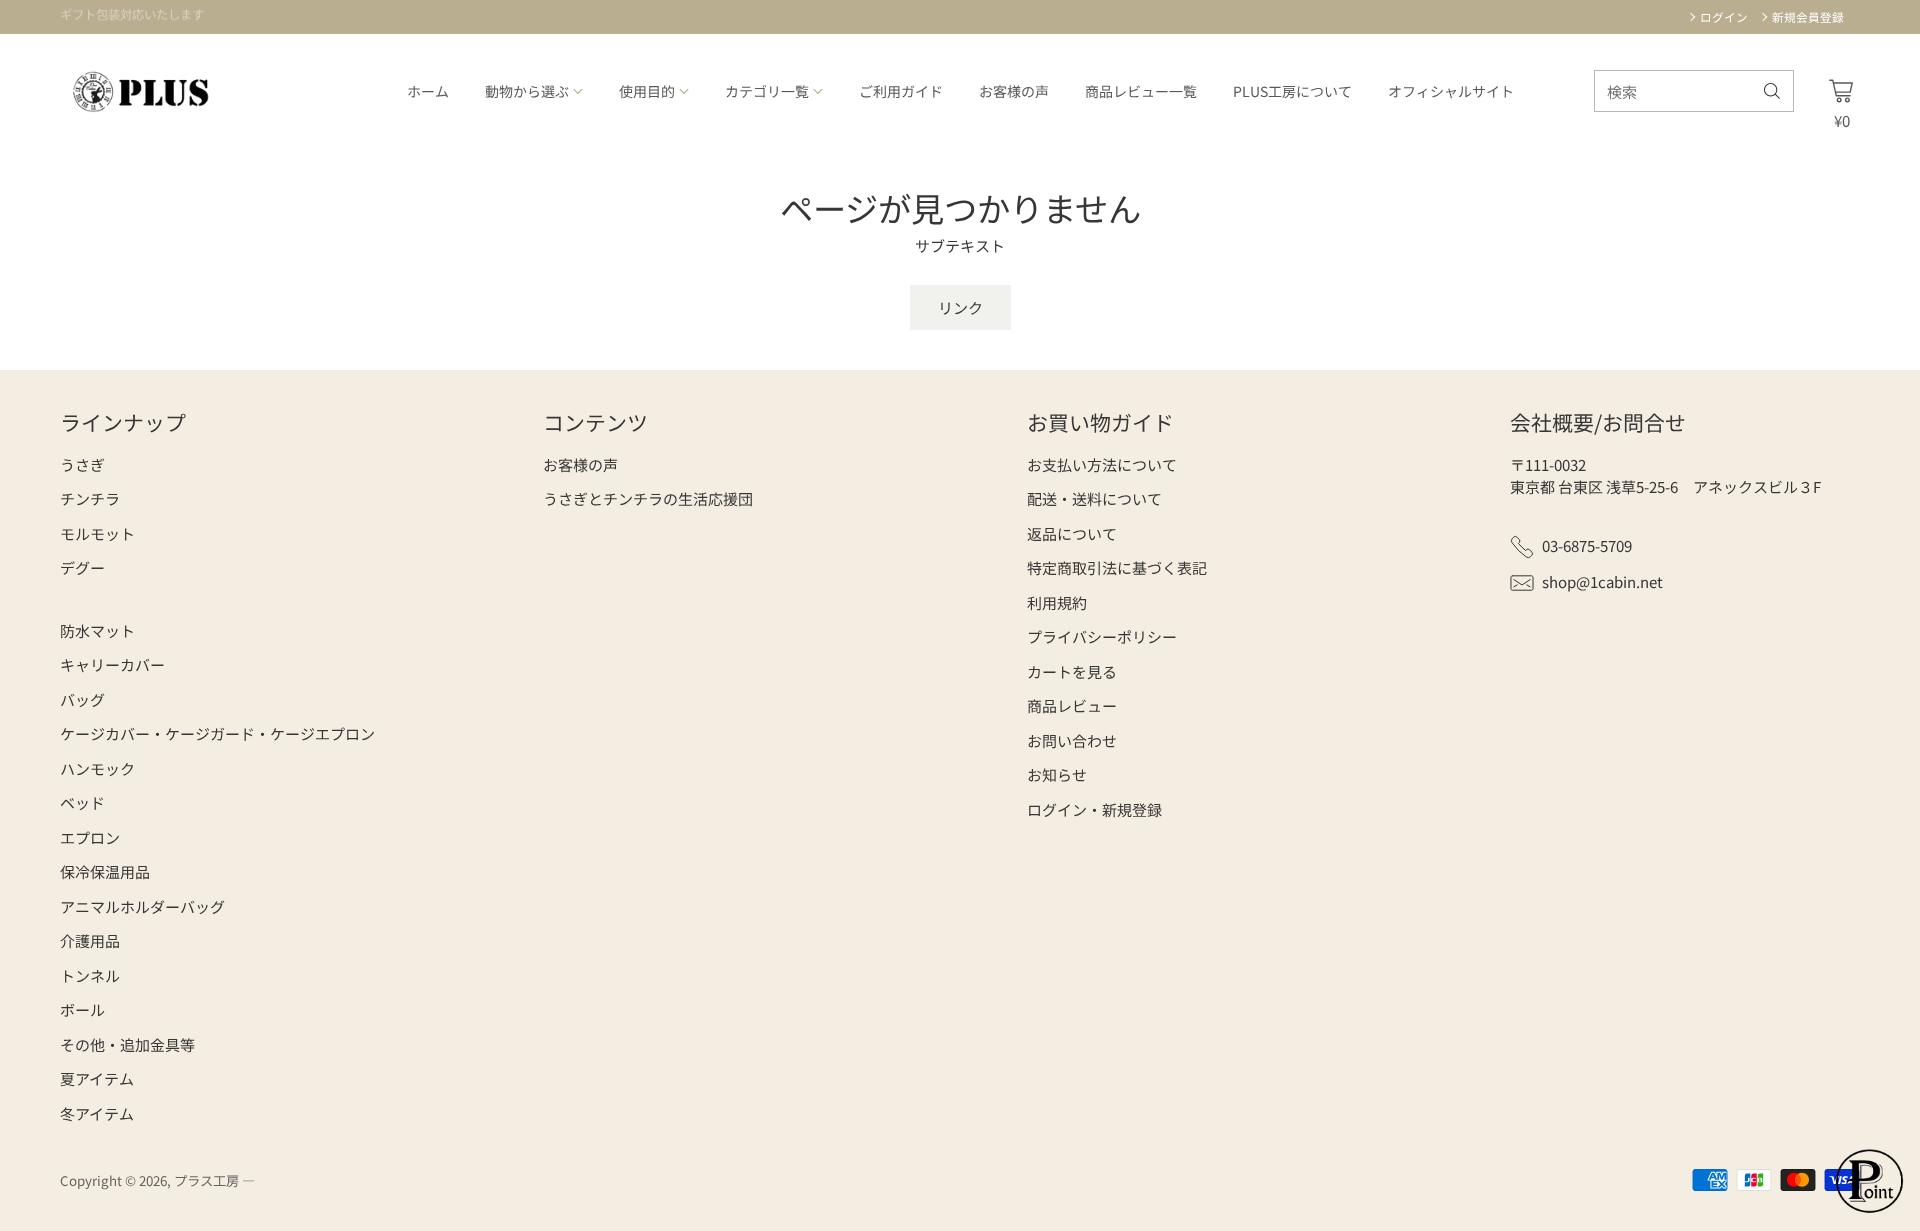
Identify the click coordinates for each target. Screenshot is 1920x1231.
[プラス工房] (142, 91)
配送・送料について (1094, 498)
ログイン (1724, 16)
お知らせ (1057, 774)
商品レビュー (1072, 705)
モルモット (97, 533)
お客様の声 (580, 464)
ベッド (82, 802)
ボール (82, 1009)
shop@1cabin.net (1602, 581)
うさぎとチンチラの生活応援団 (648, 498)
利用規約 (1057, 602)
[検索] (1772, 91)
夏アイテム (97, 1078)
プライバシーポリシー (1102, 636)
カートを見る (1072, 671)
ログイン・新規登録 (1094, 809)
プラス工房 (206, 1180)
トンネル (90, 975)
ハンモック (97, 768)
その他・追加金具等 (127, 1044)
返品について (1072, 533)
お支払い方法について (1102, 464)
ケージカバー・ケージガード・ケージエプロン (217, 733)
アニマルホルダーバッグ (142, 906)
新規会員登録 (1808, 16)
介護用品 (90, 940)
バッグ (82, 699)
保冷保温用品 (105, 871)
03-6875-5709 (1587, 545)
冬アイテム (97, 1113)
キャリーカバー (112, 664)
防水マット (97, 630)
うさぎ (82, 464)
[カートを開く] (1841, 91)
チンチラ (90, 498)
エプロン (90, 837)
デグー (82, 567)
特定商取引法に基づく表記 (1117, 567)
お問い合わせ (1072, 740)
